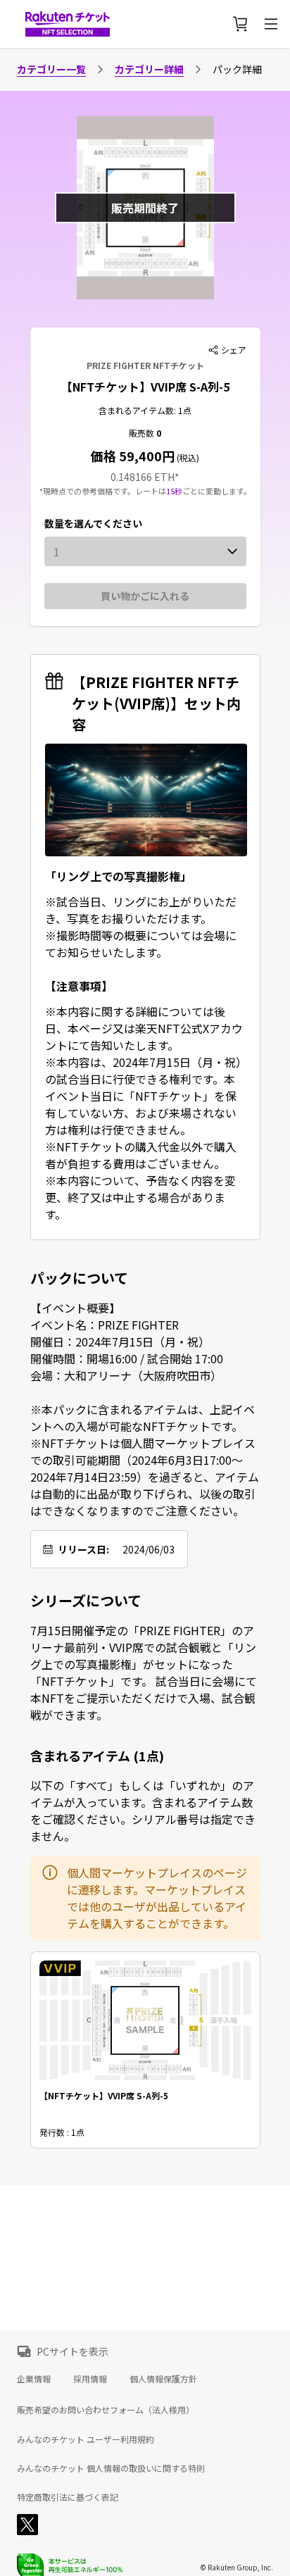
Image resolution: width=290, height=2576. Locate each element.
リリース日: (83, 1549)
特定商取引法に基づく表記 (68, 2497)
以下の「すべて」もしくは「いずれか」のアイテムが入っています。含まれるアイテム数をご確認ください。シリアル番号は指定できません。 (143, 1811)
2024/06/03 (149, 1549)
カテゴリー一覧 (51, 69)
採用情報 (90, 2378)
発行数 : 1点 (62, 2132)
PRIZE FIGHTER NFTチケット (145, 365)
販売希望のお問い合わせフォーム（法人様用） (106, 2409)
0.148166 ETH (143, 477)
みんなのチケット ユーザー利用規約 (86, 2439)
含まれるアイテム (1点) (97, 1756)
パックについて (79, 1278)
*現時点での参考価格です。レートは (103, 491)
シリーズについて (86, 1601)
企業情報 (34, 2378)
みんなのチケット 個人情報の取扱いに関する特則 (111, 2468)
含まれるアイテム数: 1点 (145, 410)
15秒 (174, 491)
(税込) (187, 457)
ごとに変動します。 (217, 491)
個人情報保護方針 (163, 2378)
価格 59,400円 (133, 456)
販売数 (143, 433)
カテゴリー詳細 (149, 69)
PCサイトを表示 (72, 2351)
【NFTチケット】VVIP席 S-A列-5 (145, 387)
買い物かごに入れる (145, 596)
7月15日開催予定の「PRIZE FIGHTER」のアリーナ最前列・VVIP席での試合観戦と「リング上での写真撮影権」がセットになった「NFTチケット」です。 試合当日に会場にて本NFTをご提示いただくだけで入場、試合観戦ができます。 (144, 1672)
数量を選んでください (93, 523)
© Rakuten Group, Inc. (237, 2567)
